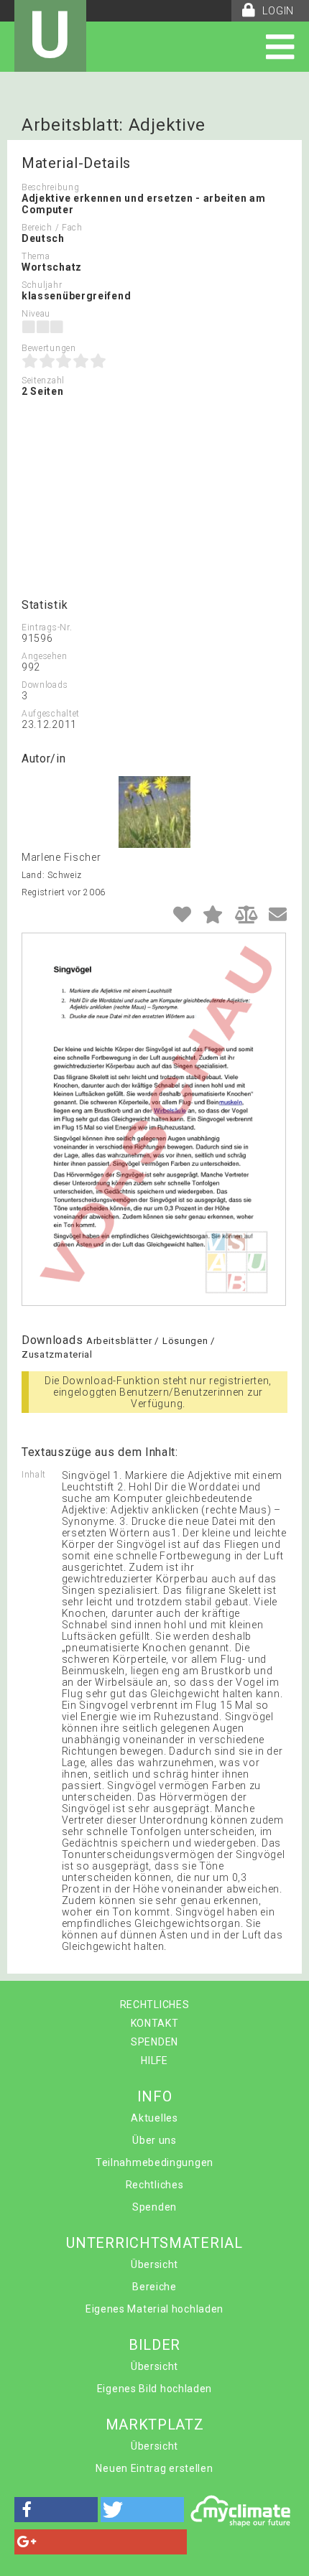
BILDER (154, 2345)
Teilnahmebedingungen (154, 2162)
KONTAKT (155, 2023)
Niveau (36, 314)
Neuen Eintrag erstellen (154, 2468)
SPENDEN (154, 2042)
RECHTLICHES (155, 2005)
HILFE (154, 2061)
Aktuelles (154, 2118)
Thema (36, 256)
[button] (56, 2510)
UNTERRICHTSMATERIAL (154, 2243)
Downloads (45, 685)
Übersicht (154, 2264)
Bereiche (154, 2287)
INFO (155, 2096)
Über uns (154, 2140)
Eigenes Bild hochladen (154, 2389)
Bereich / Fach (52, 228)
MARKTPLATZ (155, 2425)
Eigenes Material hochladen (154, 2309)
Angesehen (44, 656)
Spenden (154, 2207)
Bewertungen (49, 348)
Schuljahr (42, 285)
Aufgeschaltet (51, 714)
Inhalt (34, 1475)
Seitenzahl (43, 381)
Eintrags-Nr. (47, 627)
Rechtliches (155, 2185)
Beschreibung (50, 187)
